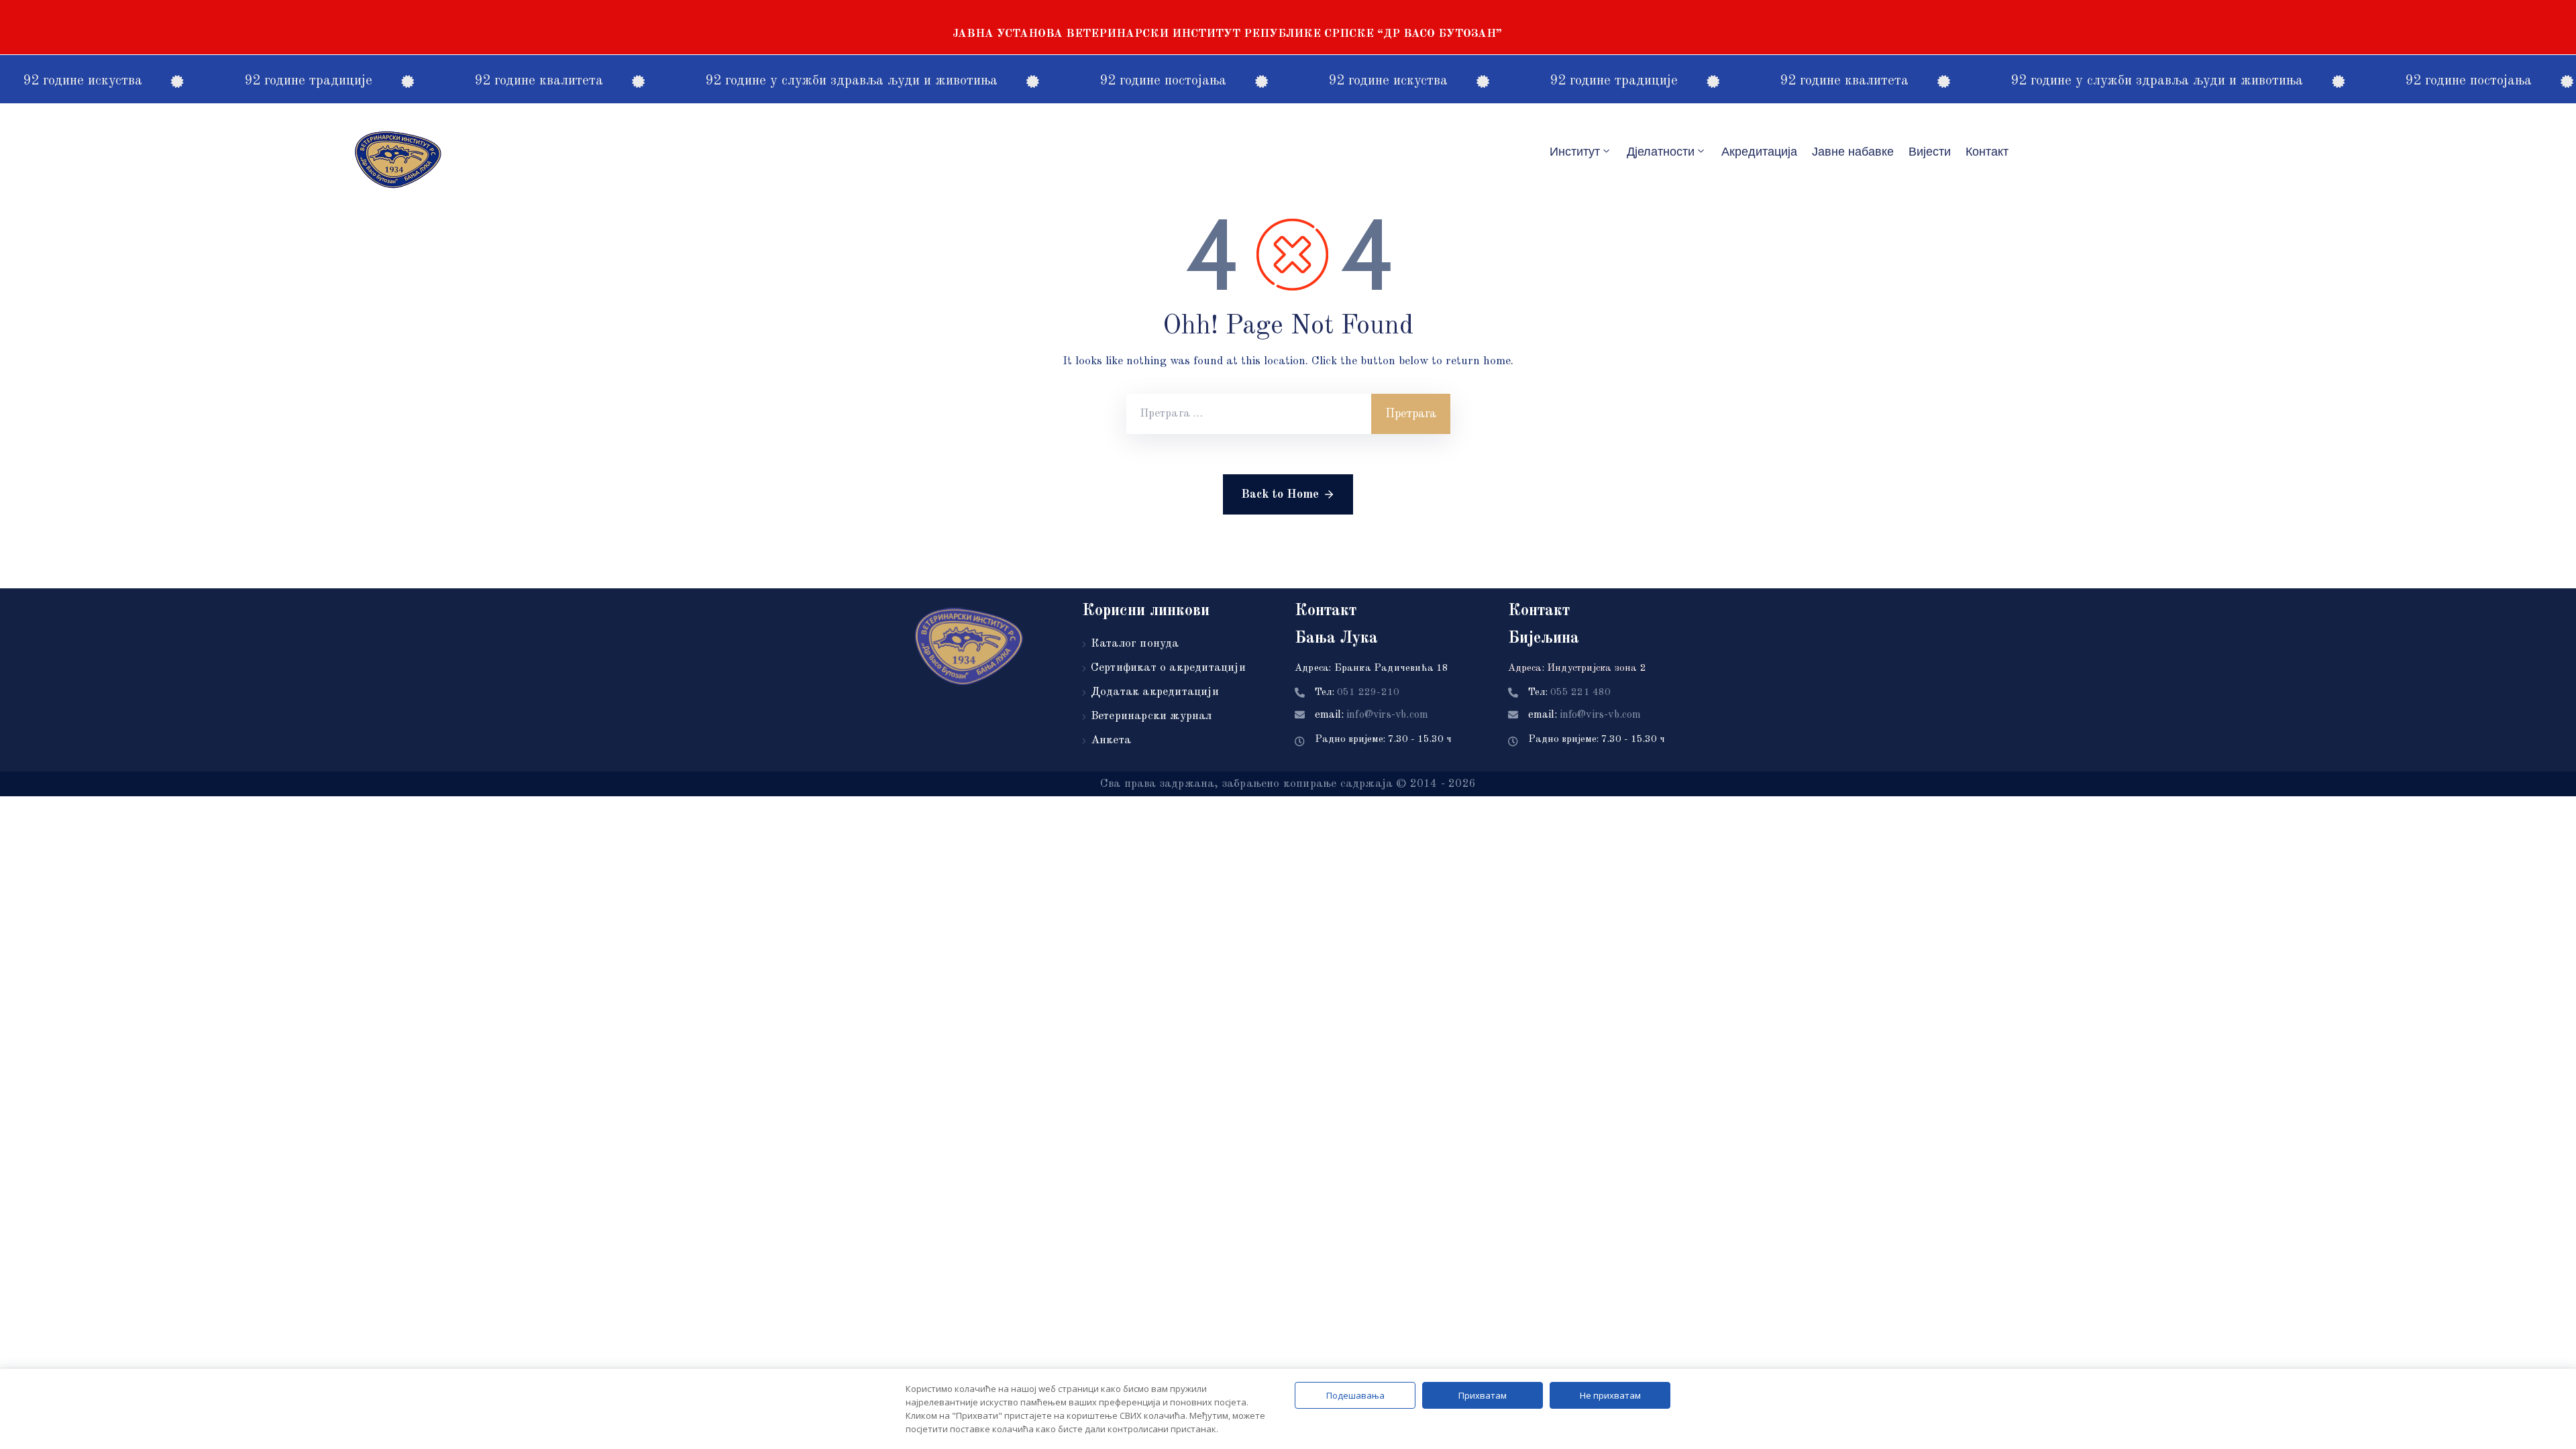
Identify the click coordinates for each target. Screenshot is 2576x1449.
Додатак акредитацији (1155, 692)
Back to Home (1280, 494)
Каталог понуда (1135, 644)
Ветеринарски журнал (1151, 716)
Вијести (1930, 152)
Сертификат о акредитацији (1168, 668)
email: (1372, 715)
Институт (1575, 152)
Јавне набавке (1853, 152)
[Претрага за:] (1249, 414)
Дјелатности (1661, 152)
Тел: (1357, 693)
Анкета (1111, 740)
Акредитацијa (1759, 152)
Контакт (1987, 152)
